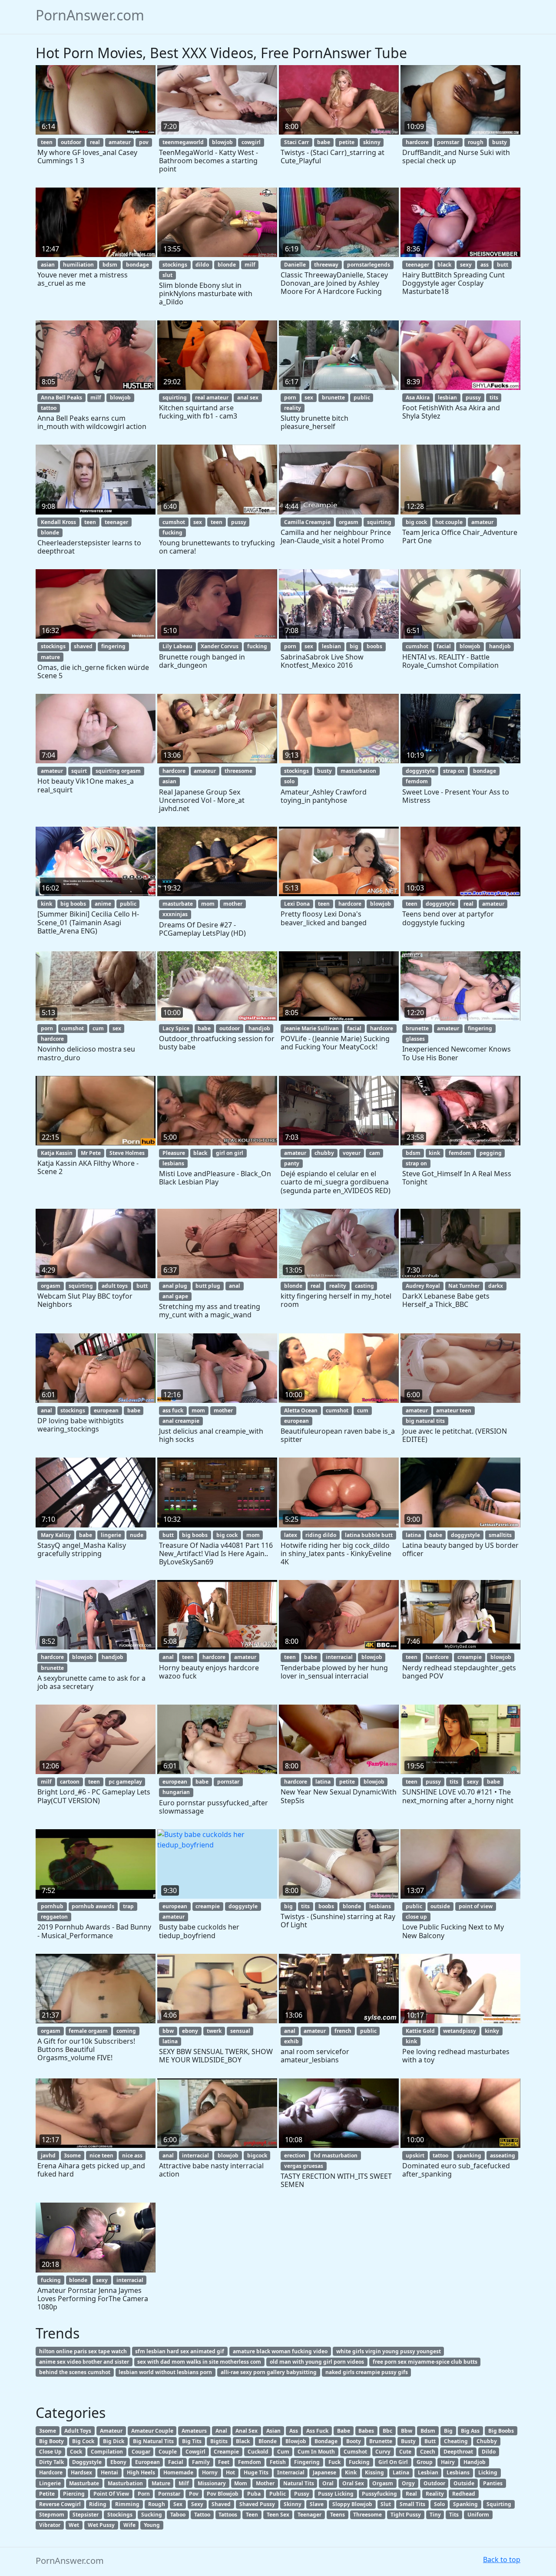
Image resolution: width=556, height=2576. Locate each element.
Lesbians (458, 2472)
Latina (401, 2472)
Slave (317, 2504)
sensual (240, 2031)
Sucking (152, 2515)
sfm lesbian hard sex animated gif (180, 2351)
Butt (430, 2441)
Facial (176, 2462)
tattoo (49, 408)
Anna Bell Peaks (61, 397)
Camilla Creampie (307, 522)
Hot (230, 2472)
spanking (469, 2155)
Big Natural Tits (153, 2441)
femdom (417, 781)
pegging (491, 1153)
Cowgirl (195, 2452)
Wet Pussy (101, 2525)
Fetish (278, 2462)
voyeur (352, 1153)
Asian (273, 2431)
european (106, 1410)
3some (72, 2155)
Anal (221, 2431)
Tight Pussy (406, 2515)
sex (309, 397)
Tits (454, 2515)
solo (289, 781)
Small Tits (412, 2504)
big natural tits (425, 1421)
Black (243, 2441)
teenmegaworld (183, 142)
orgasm (349, 522)
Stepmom (52, 2515)
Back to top (502, 2560)
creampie (470, 1657)
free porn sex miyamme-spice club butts (425, 2362)
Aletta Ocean (301, 1410)
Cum (283, 2452)
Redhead (464, 2494)
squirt (79, 771)
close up (416, 1917)
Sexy (197, 2504)
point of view (476, 1906)
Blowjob (296, 2441)
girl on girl (230, 1153)
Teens (338, 2515)
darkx (496, 1286)
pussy (473, 397)
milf (250, 265)
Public (278, 2494)
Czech (428, 2452)
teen (47, 142)
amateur (120, 142)
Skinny (293, 2504)
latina (413, 1535)
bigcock (257, 2155)
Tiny (435, 2515)
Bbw (407, 2431)
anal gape (175, 1296)
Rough (157, 2504)
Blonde (268, 2441)
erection (295, 2155)
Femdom (250, 2462)
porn (290, 397)
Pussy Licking (336, 2494)
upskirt (415, 2155)
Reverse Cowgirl (60, 2504)
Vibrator (50, 2525)
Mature (161, 2483)
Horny (210, 2472)
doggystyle (420, 771)
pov (144, 142)
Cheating (456, 2441)
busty (500, 142)
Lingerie (50, 2483)
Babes (366, 2431)
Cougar (141, 2452)
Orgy (408, 2483)
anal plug (175, 1286)
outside (440, 1906)
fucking (172, 533)
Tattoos (228, 2515)
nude (137, 1535)
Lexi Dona (297, 904)
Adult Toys (78, 2431)
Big (448, 2431)
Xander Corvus (220, 646)
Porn (144, 2494)
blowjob (222, 142)
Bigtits (219, 2441)
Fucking (359, 2462)
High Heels (141, 2472)
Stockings (120, 2515)
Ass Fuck (317, 2431)
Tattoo (202, 2515)
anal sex (248, 397)
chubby (324, 1153)
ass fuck (173, 1410)
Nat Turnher (464, 1286)
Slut (386, 2504)
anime (103, 904)
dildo (202, 265)
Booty (354, 2441)
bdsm (110, 265)
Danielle (295, 265)
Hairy (448, 2462)
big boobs (73, 904)
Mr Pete (91, 1153)
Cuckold (258, 2452)
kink (46, 904)
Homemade (178, 2472)
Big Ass (470, 2431)
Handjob (475, 2462)
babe (324, 142)
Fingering (307, 2462)
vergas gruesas (304, 2166)
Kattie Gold (420, 2031)
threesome (238, 771)
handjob (500, 646)
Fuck (334, 2462)
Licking (488, 2472)
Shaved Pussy (257, 2504)
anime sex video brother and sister (84, 2362)
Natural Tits (299, 2483)
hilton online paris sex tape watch (83, 2351)
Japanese (324, 2472)
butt (503, 265)
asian (48, 265)
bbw (168, 2031)
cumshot (174, 522)
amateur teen (454, 1410)
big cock (416, 522)
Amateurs (194, 2431)
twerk (214, 2031)
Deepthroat (458, 2452)
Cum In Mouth (316, 2452)
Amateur (111, 2431)
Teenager (309, 2515)
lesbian (447, 397)
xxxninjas (175, 914)
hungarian (176, 1792)
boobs (374, 646)
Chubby (487, 2441)
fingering (113, 646)
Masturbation (125, 2483)
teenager (417, 265)
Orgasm (383, 2483)
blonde (227, 265)
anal (235, 1286)
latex (291, 1535)
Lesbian (428, 2472)
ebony (190, 2031)
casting (364, 1286)
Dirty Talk (51, 2462)
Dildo (489, 2452)
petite (347, 142)
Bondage (326, 2441)
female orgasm (88, 2031)
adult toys (115, 1286)
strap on (454, 771)
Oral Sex (353, 2483)
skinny (372, 142)
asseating (503, 2155)
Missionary (212, 2483)
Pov (194, 2494)
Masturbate (84, 2483)
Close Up (50, 2452)
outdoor (71, 142)
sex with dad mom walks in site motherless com (199, 2362)
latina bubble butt (369, 1535)
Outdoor (434, 2483)
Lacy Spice (176, 1028)
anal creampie (181, 1421)
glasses (415, 1039)
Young (152, 2525)
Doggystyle (87, 2462)
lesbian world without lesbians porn (165, 2372)
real (95, 142)
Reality (435, 2494)
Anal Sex (247, 2431)
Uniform (478, 2515)
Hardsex (81, 2472)
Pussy (302, 2494)
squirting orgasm (118, 771)
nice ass (132, 2155)
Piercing (74, 2494)
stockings (175, 265)
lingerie (111, 1535)
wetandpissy (460, 2031)
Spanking (465, 2504)
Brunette (381, 2441)
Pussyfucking (379, 2494)
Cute (405, 2452)
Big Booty (51, 2441)
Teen (252, 2515)
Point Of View (111, 2494)
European (147, 2462)
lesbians (173, 1163)
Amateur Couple (152, 2431)
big (354, 646)
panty (292, 1163)
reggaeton (54, 1917)
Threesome (367, 2515)
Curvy (383, 2452)
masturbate (178, 904)
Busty (408, 2441)
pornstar (448, 142)
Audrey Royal (423, 1286)
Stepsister (86, 2515)
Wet (74, 2525)
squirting (175, 397)
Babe (344, 2431)
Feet (224, 2462)
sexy (466, 265)
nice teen (101, 2155)
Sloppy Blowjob (352, 2504)
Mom (241, 2483)
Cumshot (355, 2452)
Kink (351, 2472)
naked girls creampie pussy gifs (367, 2372)
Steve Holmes (127, 1153)
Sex (178, 2504)
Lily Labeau (177, 646)
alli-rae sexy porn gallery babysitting (269, 2372)
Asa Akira (418, 397)
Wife (129, 2525)
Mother (265, 2483)
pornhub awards (93, 1906)
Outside (464, 2483)
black (444, 265)
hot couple (449, 522)
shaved (83, 646)
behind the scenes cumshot (75, 2372)
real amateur (212, 397)
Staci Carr (296, 142)
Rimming (127, 2504)
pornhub (52, 1906)
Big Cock (83, 2441)
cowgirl (251, 142)
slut (167, 275)
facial (444, 646)
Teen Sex (278, 2515)
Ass (294, 2431)
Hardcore (51, 2472)
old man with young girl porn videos (317, 2362)
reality (293, 408)
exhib (291, 2041)
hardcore (417, 142)
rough (476, 142)
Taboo (178, 2515)
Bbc (387, 2431)
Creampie (226, 2452)
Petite (47, 2494)
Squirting (499, 2504)
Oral (328, 2483)
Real (411, 2494)
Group (425, 2462)
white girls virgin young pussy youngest (389, 2351)
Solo (439, 2504)
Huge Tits (256, 2472)
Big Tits (192, 2441)
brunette (333, 397)
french (343, 2031)
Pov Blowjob (223, 2494)
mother (233, 904)
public (362, 397)
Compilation (107, 2452)
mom (208, 904)
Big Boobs (501, 2431)
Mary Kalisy (56, 1535)
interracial (339, 1657)
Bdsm (428, 2431)
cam (375, 1153)
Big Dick (114, 2441)
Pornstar (169, 2494)
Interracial (291, 2472)
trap (128, 1906)
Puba (254, 2494)
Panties (493, 2483)
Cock (76, 2452)
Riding (98, 2504)
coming (126, 2031)
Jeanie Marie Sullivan (311, 1028)
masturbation (358, 771)
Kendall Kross (58, 522)
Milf (184, 2483)
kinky (492, 2031)
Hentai (109, 2472)
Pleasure (174, 1153)
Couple (168, 2452)
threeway (326, 265)
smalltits (500, 1535)
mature (50, 657)
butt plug (208, 1286)
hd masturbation (336, 2155)
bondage (137, 265)
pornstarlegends (369, 265)
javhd (48, 2155)
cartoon (70, 1782)
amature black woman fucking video (280, 2351)
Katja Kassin (57, 1153)
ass (485, 265)
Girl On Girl (393, 2462)
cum (98, 1028)
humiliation (78, 265)
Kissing (374, 2472)
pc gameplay (125, 1782)
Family (201, 2462)
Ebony (118, 2462)
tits (494, 397)
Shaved (221, 2504)
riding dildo (321, 1535)
